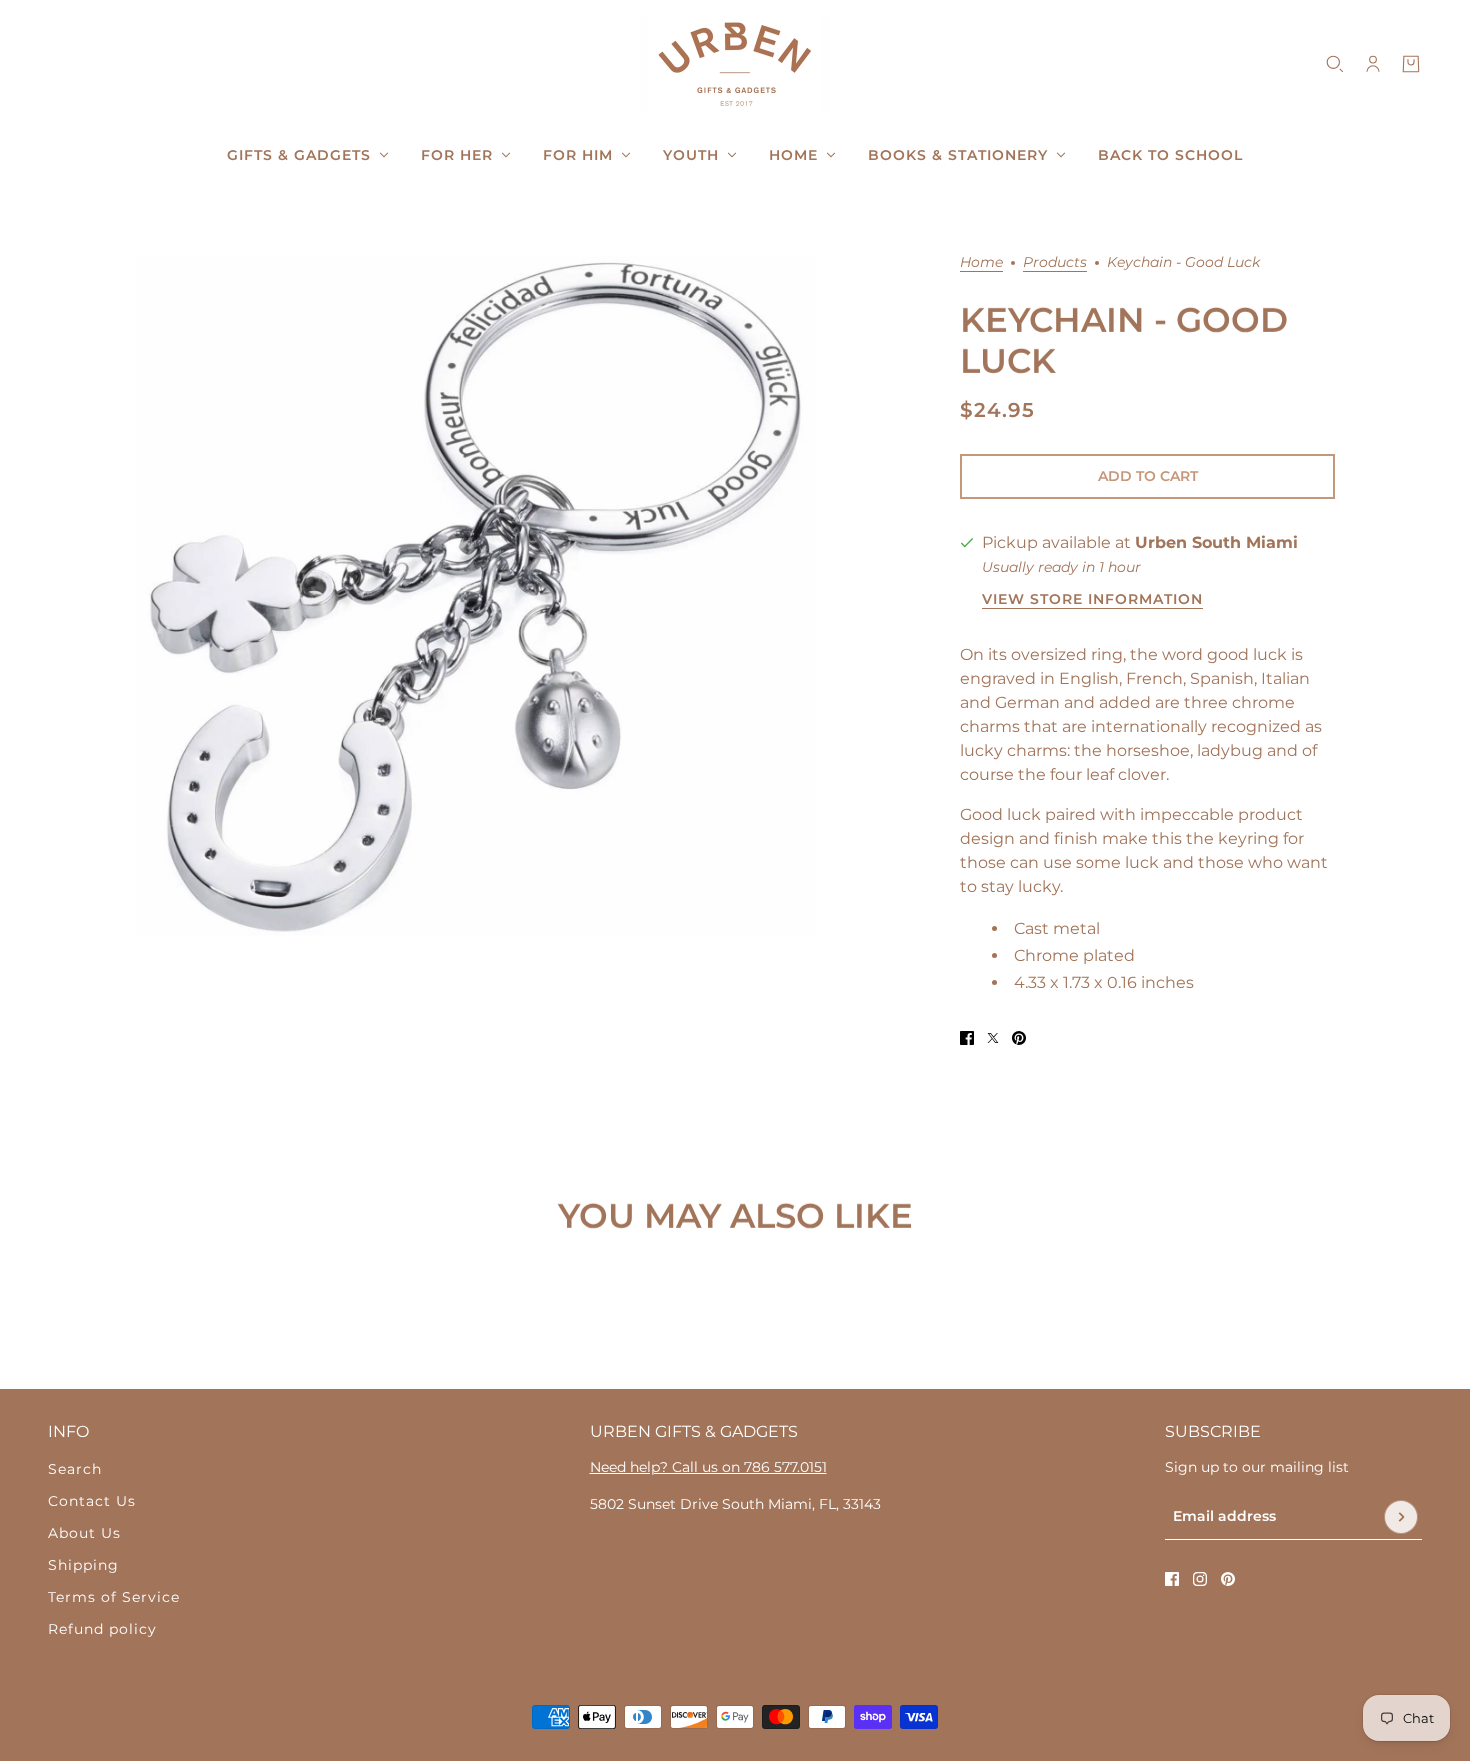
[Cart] (1411, 64)
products (1055, 263)
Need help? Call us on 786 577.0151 (708, 1467)
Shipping (83, 1565)
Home (981, 263)
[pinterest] (1228, 1579)
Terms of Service (114, 1597)
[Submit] (1401, 1517)
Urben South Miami (1216, 542)
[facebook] (1172, 1579)
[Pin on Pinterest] (1019, 1038)
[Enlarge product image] (475, 595)
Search (75, 1469)
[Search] (1335, 64)
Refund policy (102, 1629)
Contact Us (92, 1501)
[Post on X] (993, 1038)
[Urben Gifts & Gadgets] (735, 63)
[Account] (1373, 64)
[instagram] (1200, 1579)
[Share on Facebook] (967, 1038)
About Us (84, 1533)
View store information (1092, 600)
